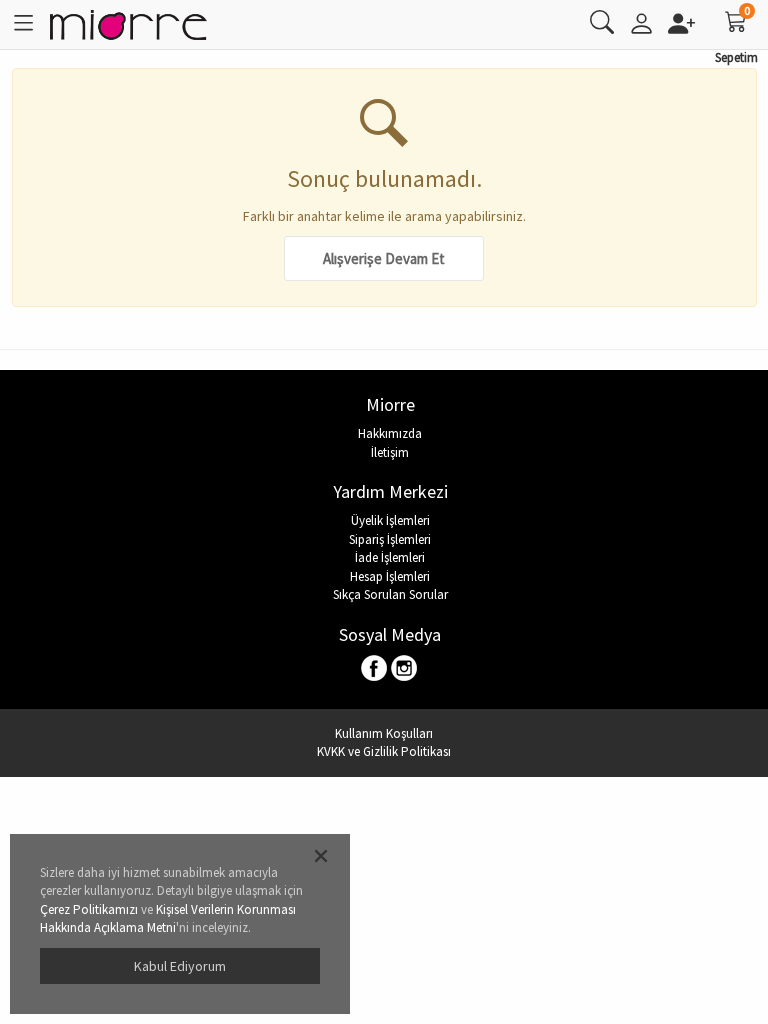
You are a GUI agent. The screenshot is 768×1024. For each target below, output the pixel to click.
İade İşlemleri (390, 557)
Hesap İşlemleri (390, 576)
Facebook (375, 669)
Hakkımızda (390, 433)
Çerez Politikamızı (89, 909)
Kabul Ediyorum (180, 966)
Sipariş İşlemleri (390, 539)
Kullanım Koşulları (384, 733)
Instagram (404, 669)
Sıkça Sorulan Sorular (390, 594)
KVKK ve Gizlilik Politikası (384, 751)
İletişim (390, 452)
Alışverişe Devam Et (384, 258)
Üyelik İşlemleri (390, 520)
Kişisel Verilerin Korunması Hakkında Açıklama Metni (168, 919)
